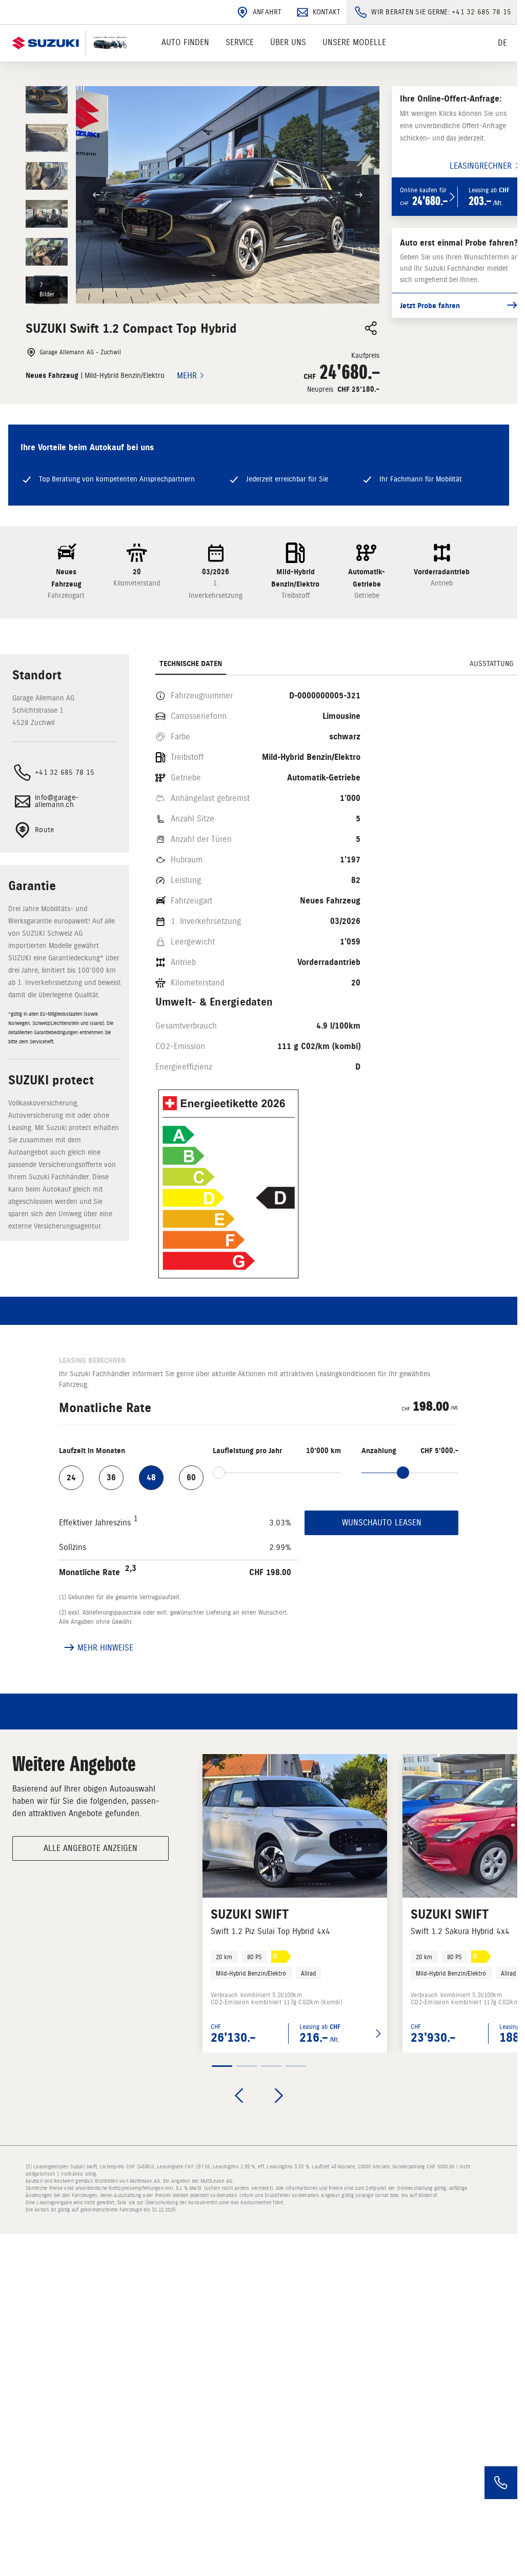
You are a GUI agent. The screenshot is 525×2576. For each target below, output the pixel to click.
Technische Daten (191, 664)
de (502, 43)
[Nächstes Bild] (359, 195)
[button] (203, 195)
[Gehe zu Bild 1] (222, 2066)
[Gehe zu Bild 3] (271, 2066)
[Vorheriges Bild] (96, 195)
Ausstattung (491, 664)
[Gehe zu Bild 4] (296, 2066)
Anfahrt (267, 12)
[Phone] (501, 2483)
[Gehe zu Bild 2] (247, 2066)
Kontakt (327, 12)
